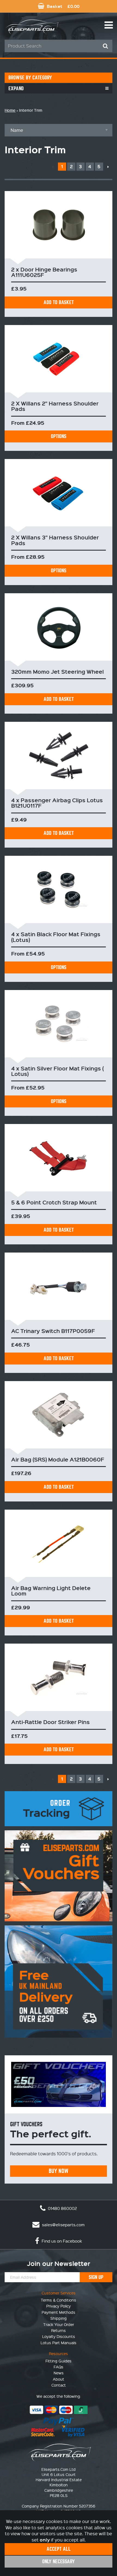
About (59, 2379)
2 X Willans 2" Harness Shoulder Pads (55, 406)
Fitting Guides (59, 2361)
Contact (59, 2385)
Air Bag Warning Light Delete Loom (51, 1591)
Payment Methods (59, 2312)
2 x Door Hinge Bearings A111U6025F (44, 272)
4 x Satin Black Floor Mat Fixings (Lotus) (56, 937)
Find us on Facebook (61, 2241)
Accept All (59, 2549)
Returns (59, 2330)
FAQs (59, 2367)
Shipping (59, 2318)
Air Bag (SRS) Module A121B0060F (58, 1459)
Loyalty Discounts (59, 2336)
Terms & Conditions (59, 2300)
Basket (63, 6)
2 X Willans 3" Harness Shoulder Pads (55, 540)
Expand (16, 88)
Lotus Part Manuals (59, 2343)
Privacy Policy (59, 2306)
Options (59, 436)
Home (10, 110)
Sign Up (96, 2277)
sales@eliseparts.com (63, 2225)
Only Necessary (59, 2561)
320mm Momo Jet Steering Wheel (57, 672)
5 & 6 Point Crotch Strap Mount (54, 1202)
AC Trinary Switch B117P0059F (53, 1331)
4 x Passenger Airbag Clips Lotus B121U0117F (57, 803)
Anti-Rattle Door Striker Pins (50, 1722)
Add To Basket (59, 302)
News (59, 2373)
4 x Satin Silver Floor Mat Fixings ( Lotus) (57, 1071)
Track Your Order (59, 2324)
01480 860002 (62, 2208)
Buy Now (59, 2171)
